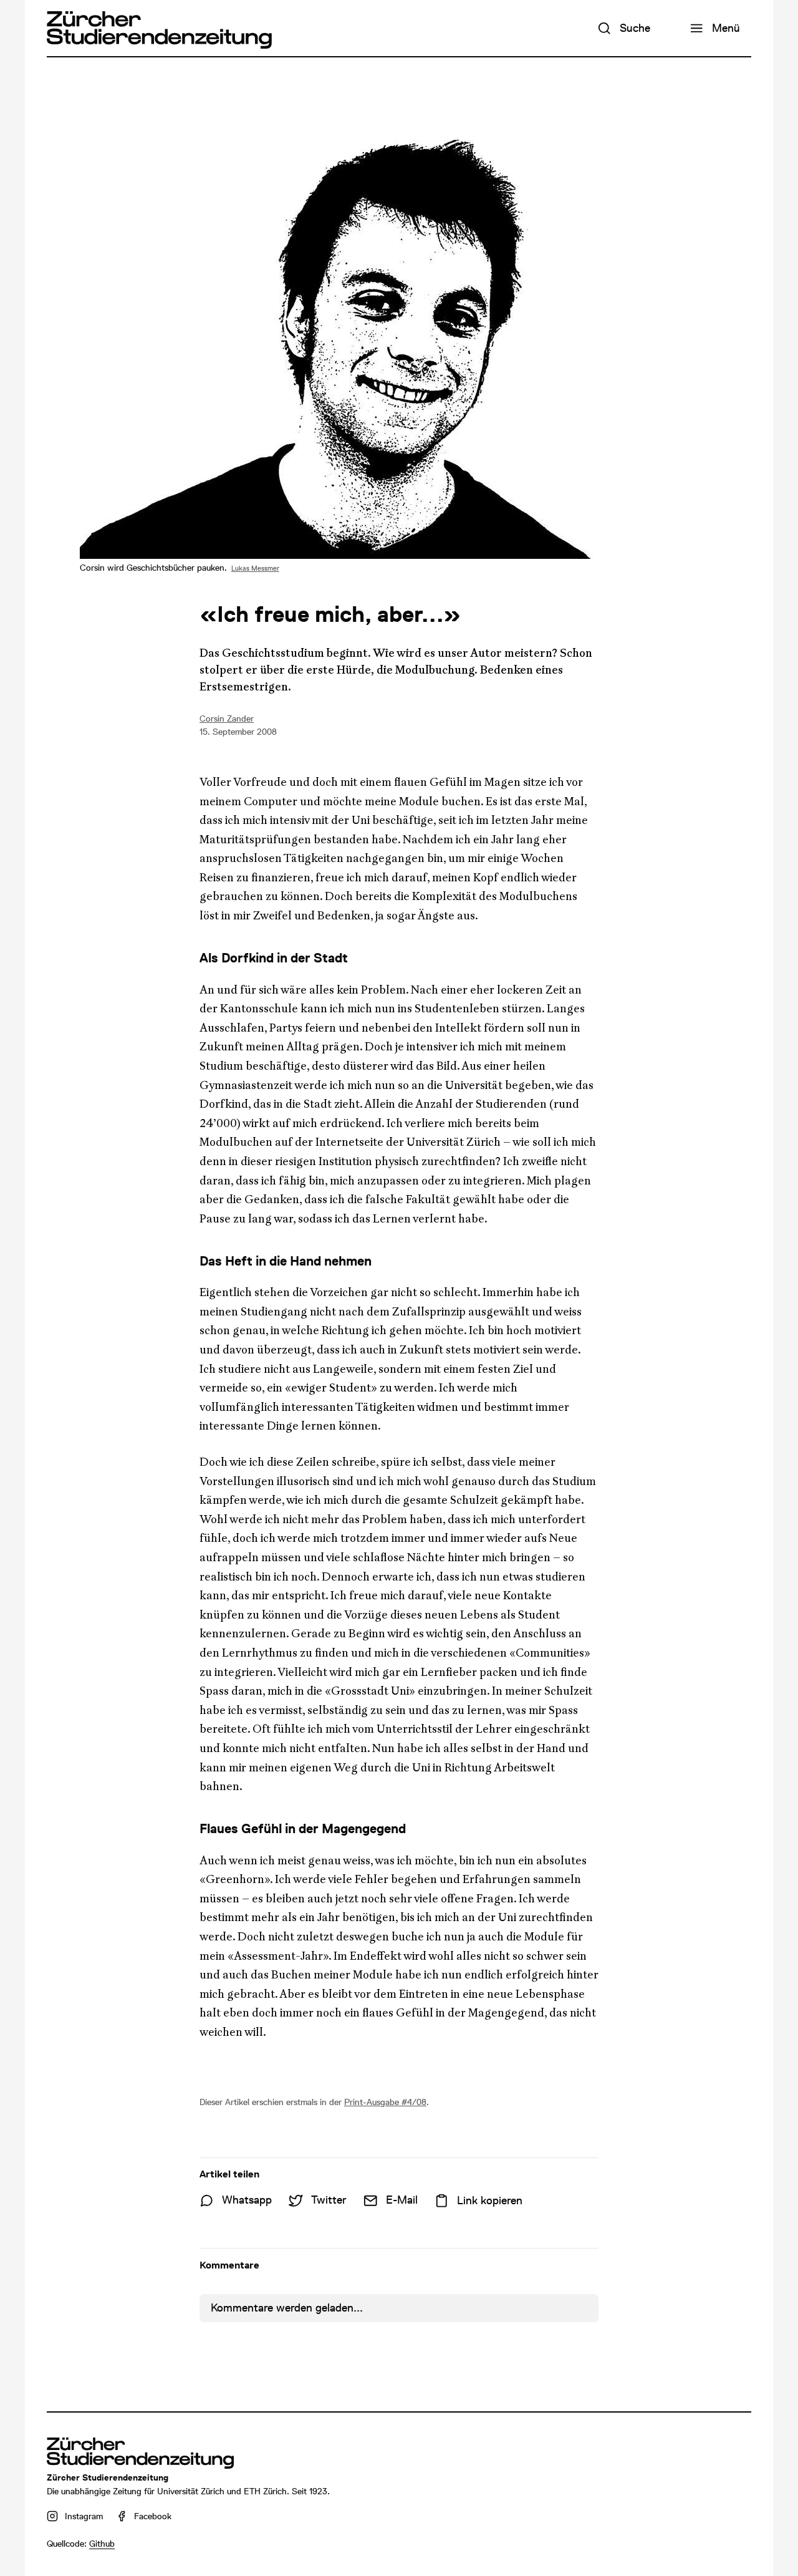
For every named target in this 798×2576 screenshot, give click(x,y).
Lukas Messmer (255, 569)
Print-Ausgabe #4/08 (385, 2102)
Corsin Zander (227, 719)
